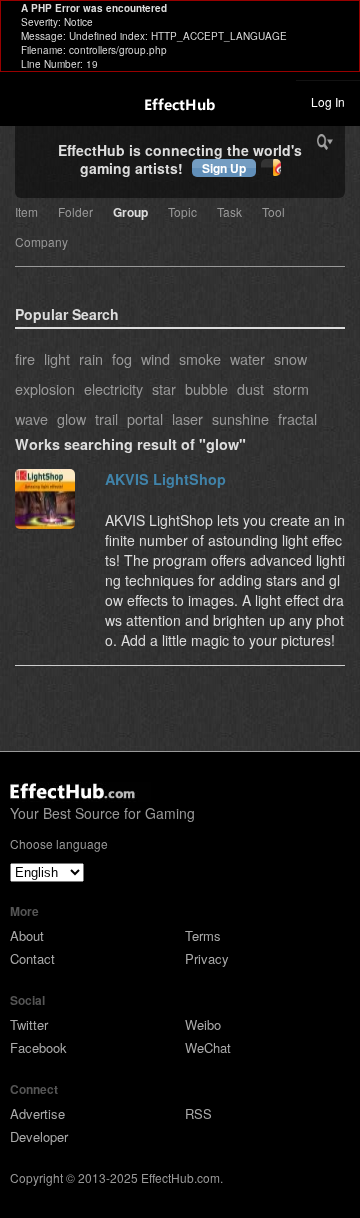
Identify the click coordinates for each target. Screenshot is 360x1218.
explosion (45, 388)
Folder (75, 213)
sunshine (240, 418)
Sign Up (224, 168)
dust (250, 388)
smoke (200, 358)
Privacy (207, 958)
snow (290, 358)
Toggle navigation (24, 101)
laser (187, 418)
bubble (206, 388)
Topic (182, 213)
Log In (328, 101)
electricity (113, 388)
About (27, 935)
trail (106, 418)
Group (130, 213)
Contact (32, 958)
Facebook (38, 1047)
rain (91, 358)
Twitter (29, 1024)
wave (31, 418)
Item (26, 213)
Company (41, 243)
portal (145, 418)
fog (122, 358)
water (247, 358)
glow (71, 418)
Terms (203, 935)
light (57, 358)
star (164, 388)
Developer (39, 1136)
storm (291, 388)
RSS (198, 1113)
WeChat (208, 1047)
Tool (273, 213)
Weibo (203, 1024)
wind (155, 358)
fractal (297, 418)
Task (229, 213)
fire (25, 358)
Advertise (37, 1113)
